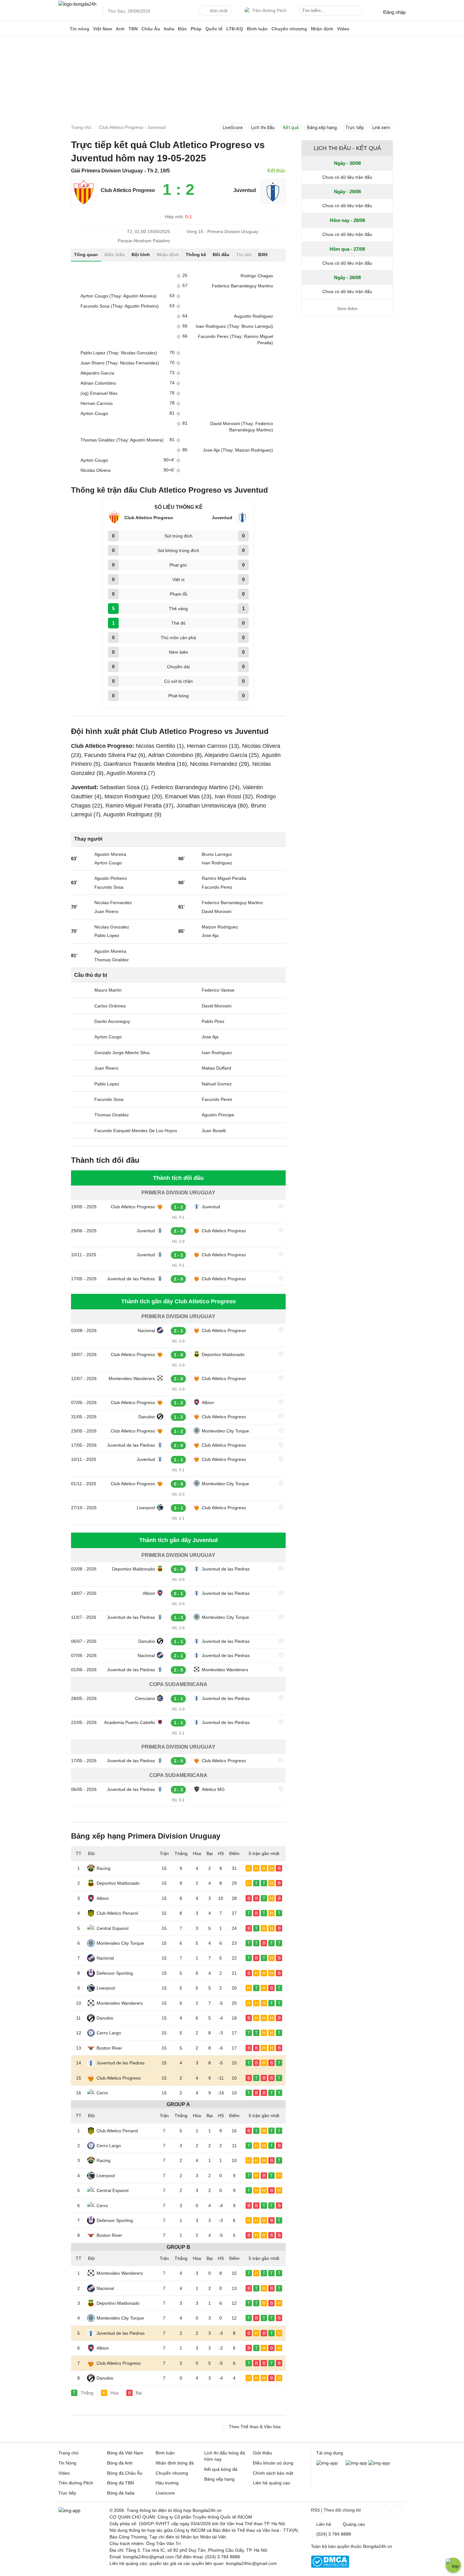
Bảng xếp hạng (322, 128)
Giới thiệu (262, 2453)
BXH (263, 255)
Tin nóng (80, 29)
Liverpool (146, 1508)
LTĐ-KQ (235, 29)
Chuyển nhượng (289, 29)
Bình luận (257, 29)
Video (343, 29)
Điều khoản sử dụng (273, 2463)
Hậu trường (167, 2483)
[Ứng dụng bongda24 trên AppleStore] (379, 2463)
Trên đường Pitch (269, 10)
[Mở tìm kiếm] (359, 11)
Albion (208, 1402)
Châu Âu (151, 29)
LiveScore (233, 128)
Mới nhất (219, 11)
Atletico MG (213, 1789)
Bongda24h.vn (378, 2546)
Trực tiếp (355, 128)
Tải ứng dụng (330, 2453)
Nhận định (322, 29)
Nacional (146, 1330)
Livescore (165, 2493)
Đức (182, 29)
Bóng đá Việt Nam (125, 2453)
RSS (315, 2510)
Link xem (381, 128)
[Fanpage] (368, 2510)
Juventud (211, 1207)
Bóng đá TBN (120, 2483)
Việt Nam (103, 29)
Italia (169, 29)
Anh (120, 29)
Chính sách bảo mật (273, 2473)
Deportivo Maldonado (223, 1354)
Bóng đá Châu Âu (125, 2473)
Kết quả (291, 128)
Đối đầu (221, 255)
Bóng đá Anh (120, 2463)
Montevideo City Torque (225, 1431)
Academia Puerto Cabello (130, 1722)
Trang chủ (68, 2453)
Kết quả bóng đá (221, 2469)
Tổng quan (86, 255)
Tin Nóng (67, 2463)
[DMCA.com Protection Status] (330, 2566)
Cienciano (145, 1698)
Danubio (147, 1417)
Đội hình (141, 255)
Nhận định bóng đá (175, 2463)
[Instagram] (382, 2510)
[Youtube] (396, 2510)
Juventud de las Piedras (131, 1279)
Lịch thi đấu (263, 128)
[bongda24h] (63, 29)
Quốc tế (214, 29)
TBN (133, 29)
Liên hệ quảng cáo (271, 2483)
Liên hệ (324, 2524)
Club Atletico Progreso (133, 1207)
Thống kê (196, 255)
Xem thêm (347, 309)
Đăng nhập (394, 12)
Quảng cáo (354, 2524)
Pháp (196, 29)
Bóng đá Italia (121, 2493)
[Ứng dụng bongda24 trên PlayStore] (356, 2463)
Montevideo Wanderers (132, 1378)
